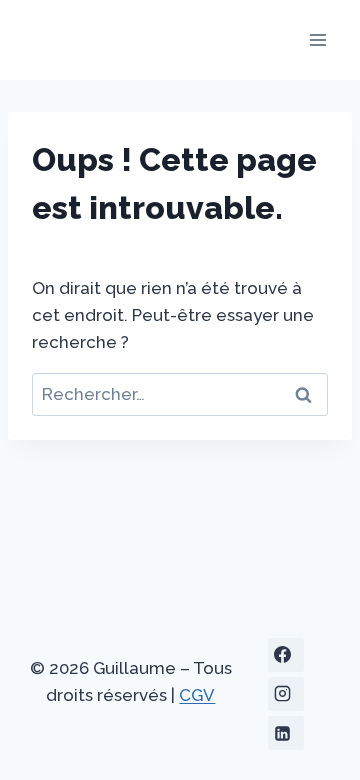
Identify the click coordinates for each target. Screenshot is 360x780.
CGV (197, 695)
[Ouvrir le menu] (317, 39)
